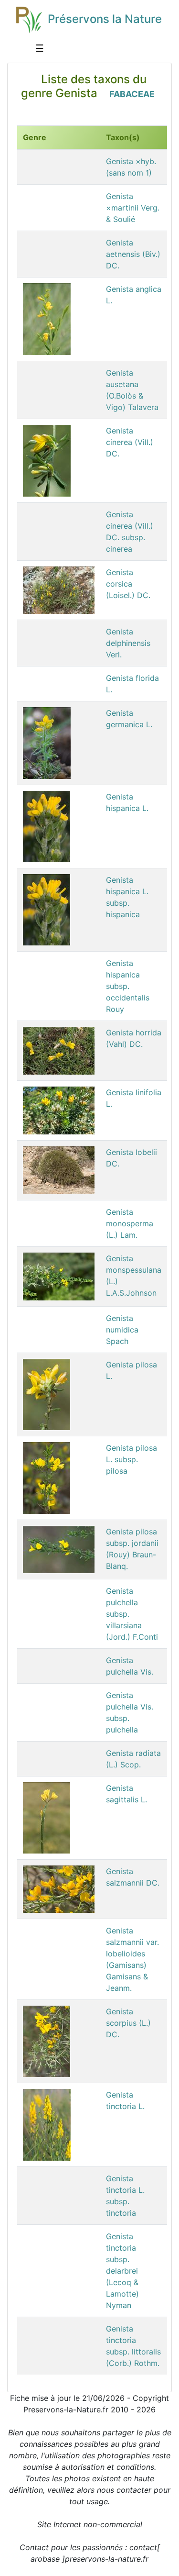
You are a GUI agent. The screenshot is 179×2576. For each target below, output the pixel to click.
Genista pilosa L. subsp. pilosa (132, 1459)
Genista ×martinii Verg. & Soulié (133, 208)
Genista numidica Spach (122, 1330)
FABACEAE (132, 94)
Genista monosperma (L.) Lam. (130, 1223)
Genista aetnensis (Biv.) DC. (133, 254)
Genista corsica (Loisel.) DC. (128, 584)
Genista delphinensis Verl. (128, 643)
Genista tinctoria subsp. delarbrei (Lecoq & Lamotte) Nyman (122, 2271)
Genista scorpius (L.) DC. (128, 2023)
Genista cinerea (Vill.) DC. (130, 442)
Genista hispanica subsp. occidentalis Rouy (128, 986)
